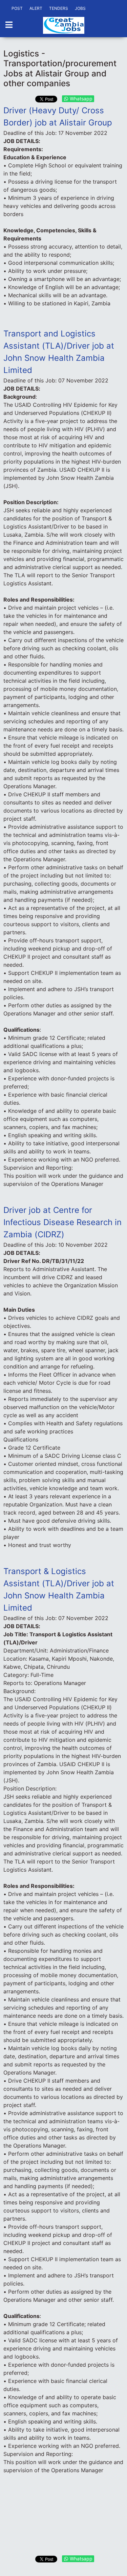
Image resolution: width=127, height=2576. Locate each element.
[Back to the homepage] (64, 25)
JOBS (80, 8)
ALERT (36, 8)
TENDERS (59, 8)
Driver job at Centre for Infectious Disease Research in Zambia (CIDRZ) (62, 1222)
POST (17, 8)
